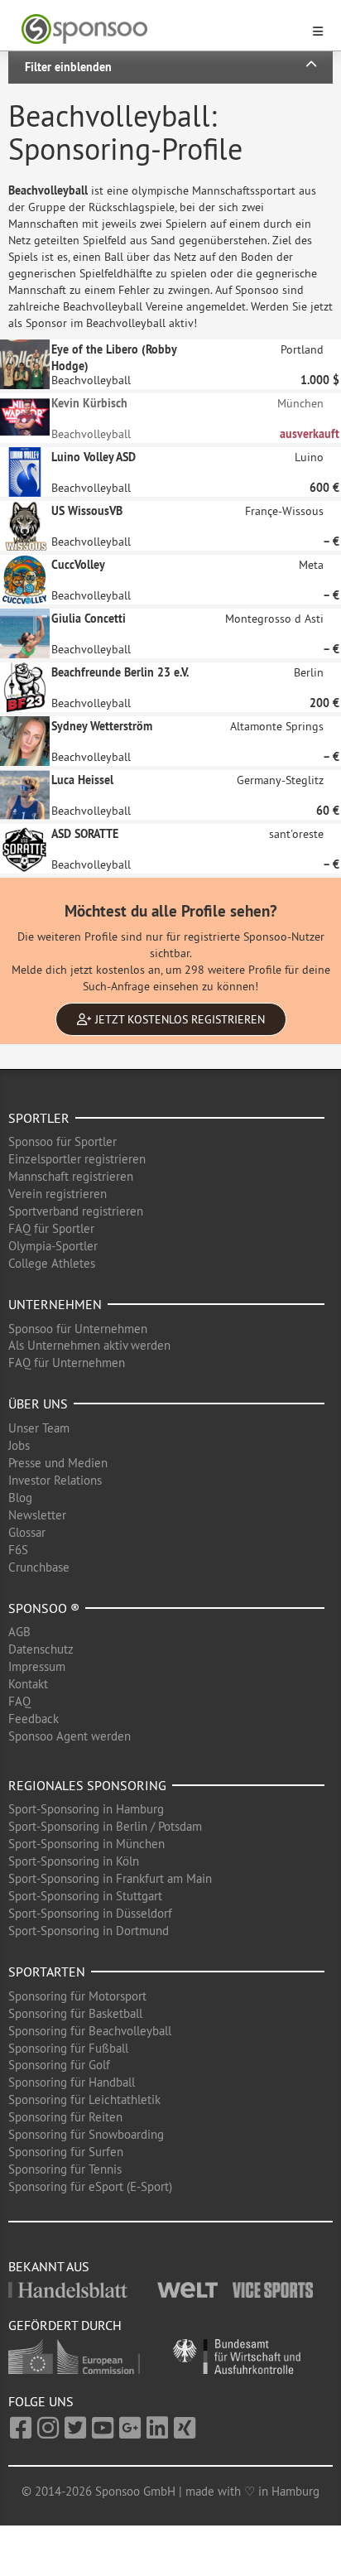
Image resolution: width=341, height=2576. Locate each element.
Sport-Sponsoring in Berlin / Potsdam (105, 1826)
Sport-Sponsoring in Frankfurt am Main (110, 1878)
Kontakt (28, 1684)
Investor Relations (55, 1480)
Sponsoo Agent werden (70, 1736)
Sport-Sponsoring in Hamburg (86, 1809)
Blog (20, 1497)
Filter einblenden (68, 67)
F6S (18, 1550)
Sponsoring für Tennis (65, 2169)
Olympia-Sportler (53, 1246)
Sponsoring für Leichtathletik (84, 2099)
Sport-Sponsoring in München (86, 1844)
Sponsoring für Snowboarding (86, 2134)
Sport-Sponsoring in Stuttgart (85, 1896)
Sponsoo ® (44, 1608)
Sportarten (47, 1972)
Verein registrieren (58, 1194)
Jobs (19, 1445)
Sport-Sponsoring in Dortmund (89, 1931)
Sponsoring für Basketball (75, 2013)
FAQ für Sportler (51, 1228)
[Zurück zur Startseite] (161, 29)
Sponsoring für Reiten (65, 2117)
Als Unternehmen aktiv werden (89, 1345)
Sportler (39, 1118)
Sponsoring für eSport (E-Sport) (90, 2186)
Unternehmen (55, 1304)
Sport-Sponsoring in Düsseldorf (90, 1913)
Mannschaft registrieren (71, 1176)
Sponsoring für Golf (59, 2065)
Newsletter (37, 1515)
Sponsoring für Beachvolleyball (90, 2031)
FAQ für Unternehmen (67, 1363)
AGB (19, 1632)
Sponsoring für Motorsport (77, 1996)
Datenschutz (41, 1649)
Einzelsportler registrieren (77, 1159)
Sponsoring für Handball (72, 2082)
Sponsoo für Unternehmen (78, 1329)
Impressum (37, 1666)
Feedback (34, 1719)
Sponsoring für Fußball (68, 2048)
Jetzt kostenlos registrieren (178, 1019)
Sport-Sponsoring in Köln (74, 1861)
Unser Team (39, 1428)
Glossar (27, 1532)
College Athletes (52, 1263)
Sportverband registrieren (76, 1211)
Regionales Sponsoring (87, 1785)
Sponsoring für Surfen (66, 2152)
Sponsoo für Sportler (62, 1141)
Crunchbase (39, 1567)
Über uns (38, 1404)
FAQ (19, 1701)
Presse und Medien (58, 1463)
